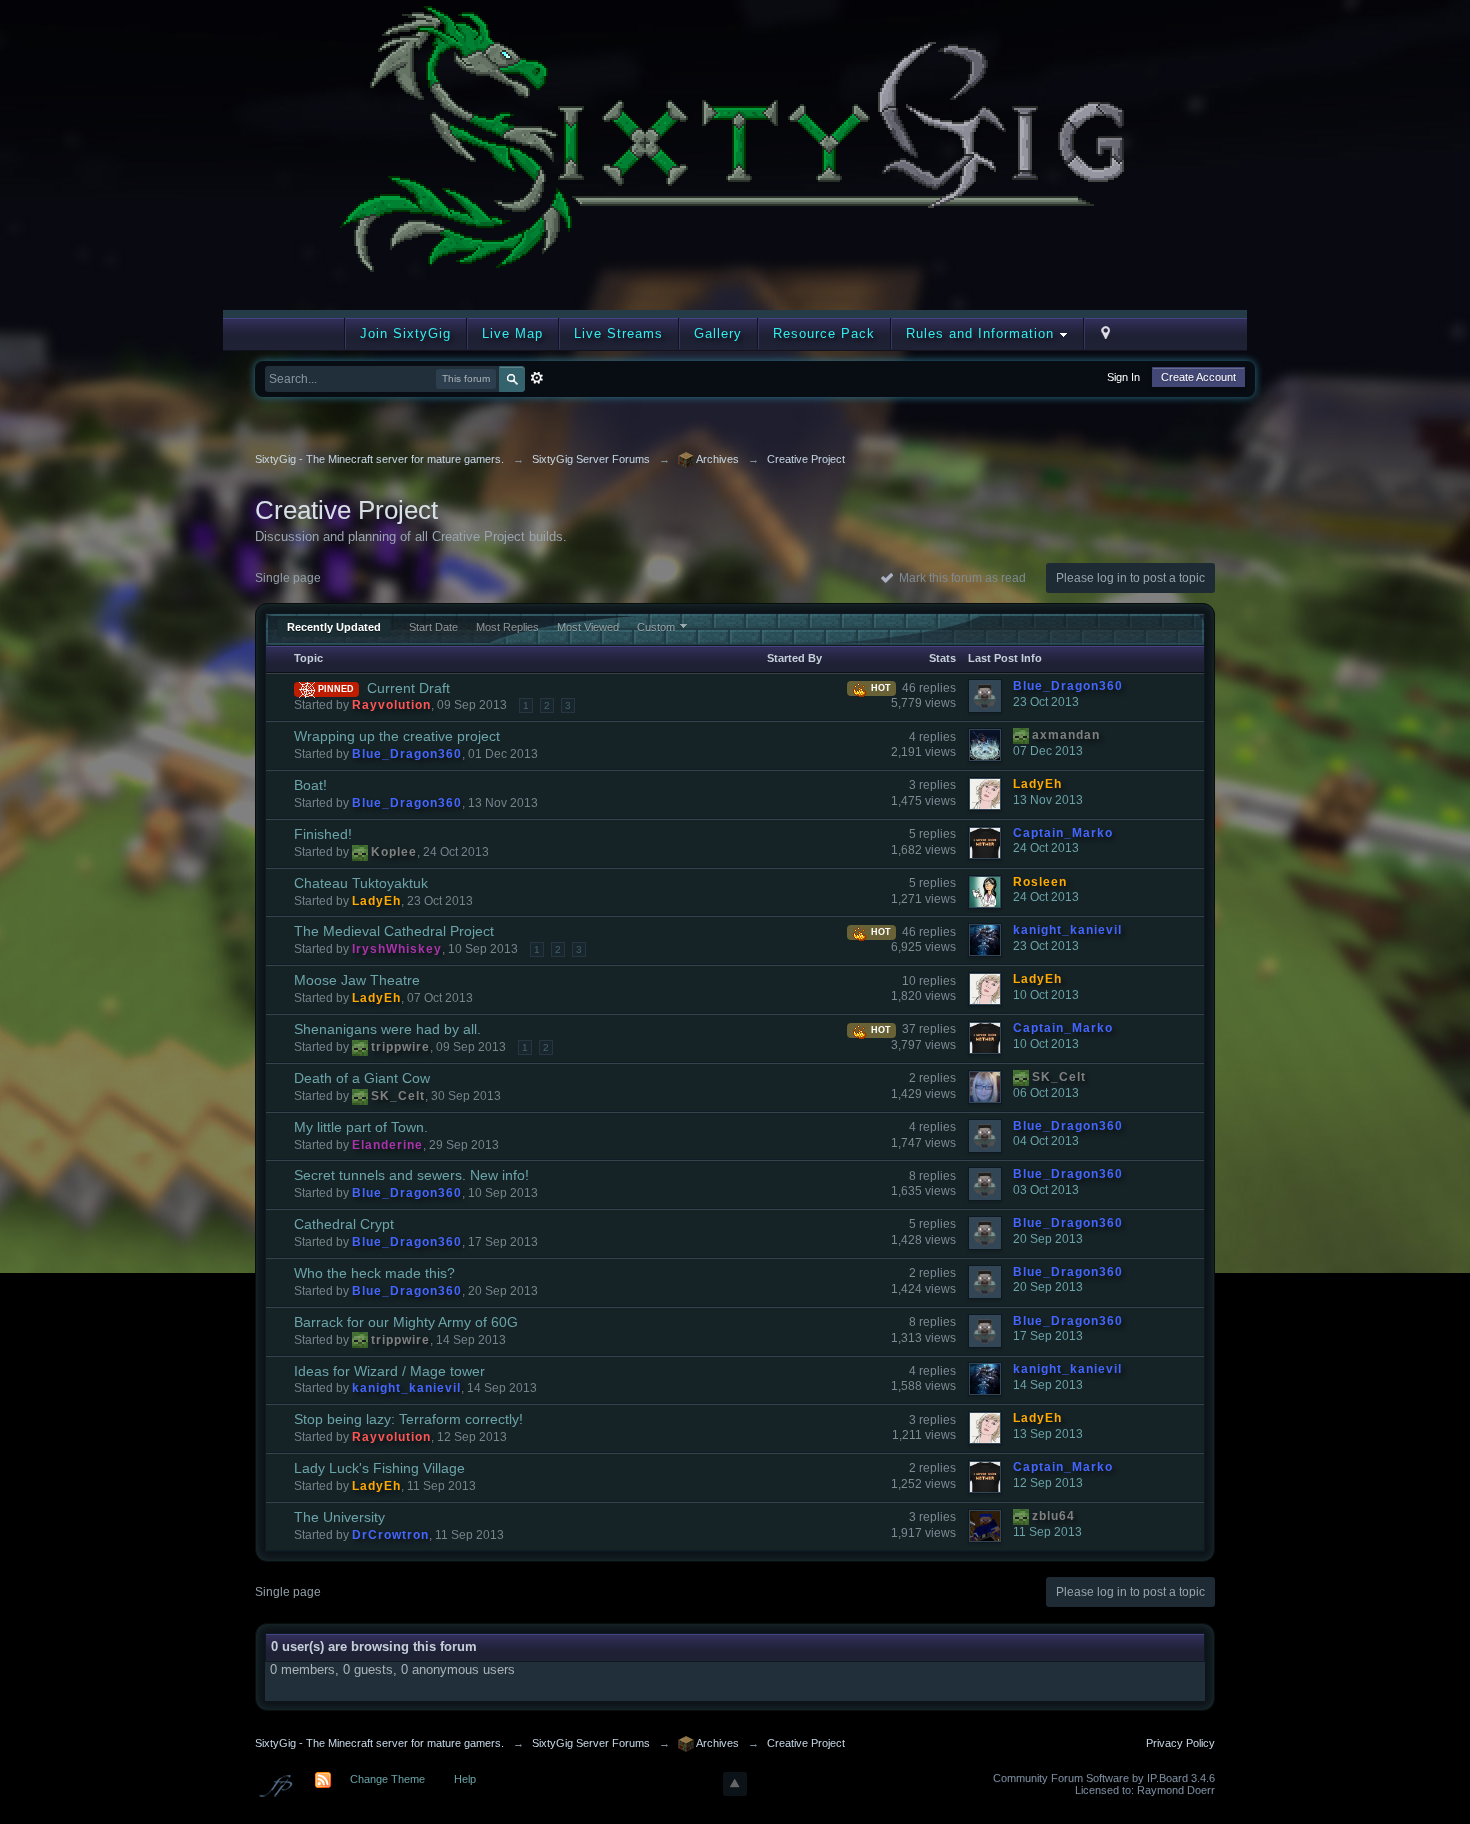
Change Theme (387, 1779)
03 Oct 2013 (1046, 1190)
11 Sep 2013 (1047, 1532)
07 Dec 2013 (1048, 751)
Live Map (512, 333)
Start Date (433, 627)
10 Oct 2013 (1046, 995)
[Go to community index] (735, 153)
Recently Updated (334, 627)
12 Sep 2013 (1048, 1483)
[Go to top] (735, 1784)
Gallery (718, 333)
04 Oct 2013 (1046, 1141)
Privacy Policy (1180, 1743)
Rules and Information (982, 333)
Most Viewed (588, 627)
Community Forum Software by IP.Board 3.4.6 (1104, 1778)
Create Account (1198, 377)
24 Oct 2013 (1046, 848)
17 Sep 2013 (1048, 1336)
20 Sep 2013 (1048, 1239)
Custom (656, 627)
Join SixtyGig (405, 333)
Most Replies (507, 627)
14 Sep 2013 (1048, 1385)
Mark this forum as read (959, 578)
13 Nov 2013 (1048, 800)
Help (465, 1779)
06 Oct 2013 (1046, 1093)
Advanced (537, 378)
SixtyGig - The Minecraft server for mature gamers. (379, 1743)
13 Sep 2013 (1048, 1434)
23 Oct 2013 (1046, 702)
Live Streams (618, 333)
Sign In (1123, 377)
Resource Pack (824, 333)
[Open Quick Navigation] (1105, 333)
